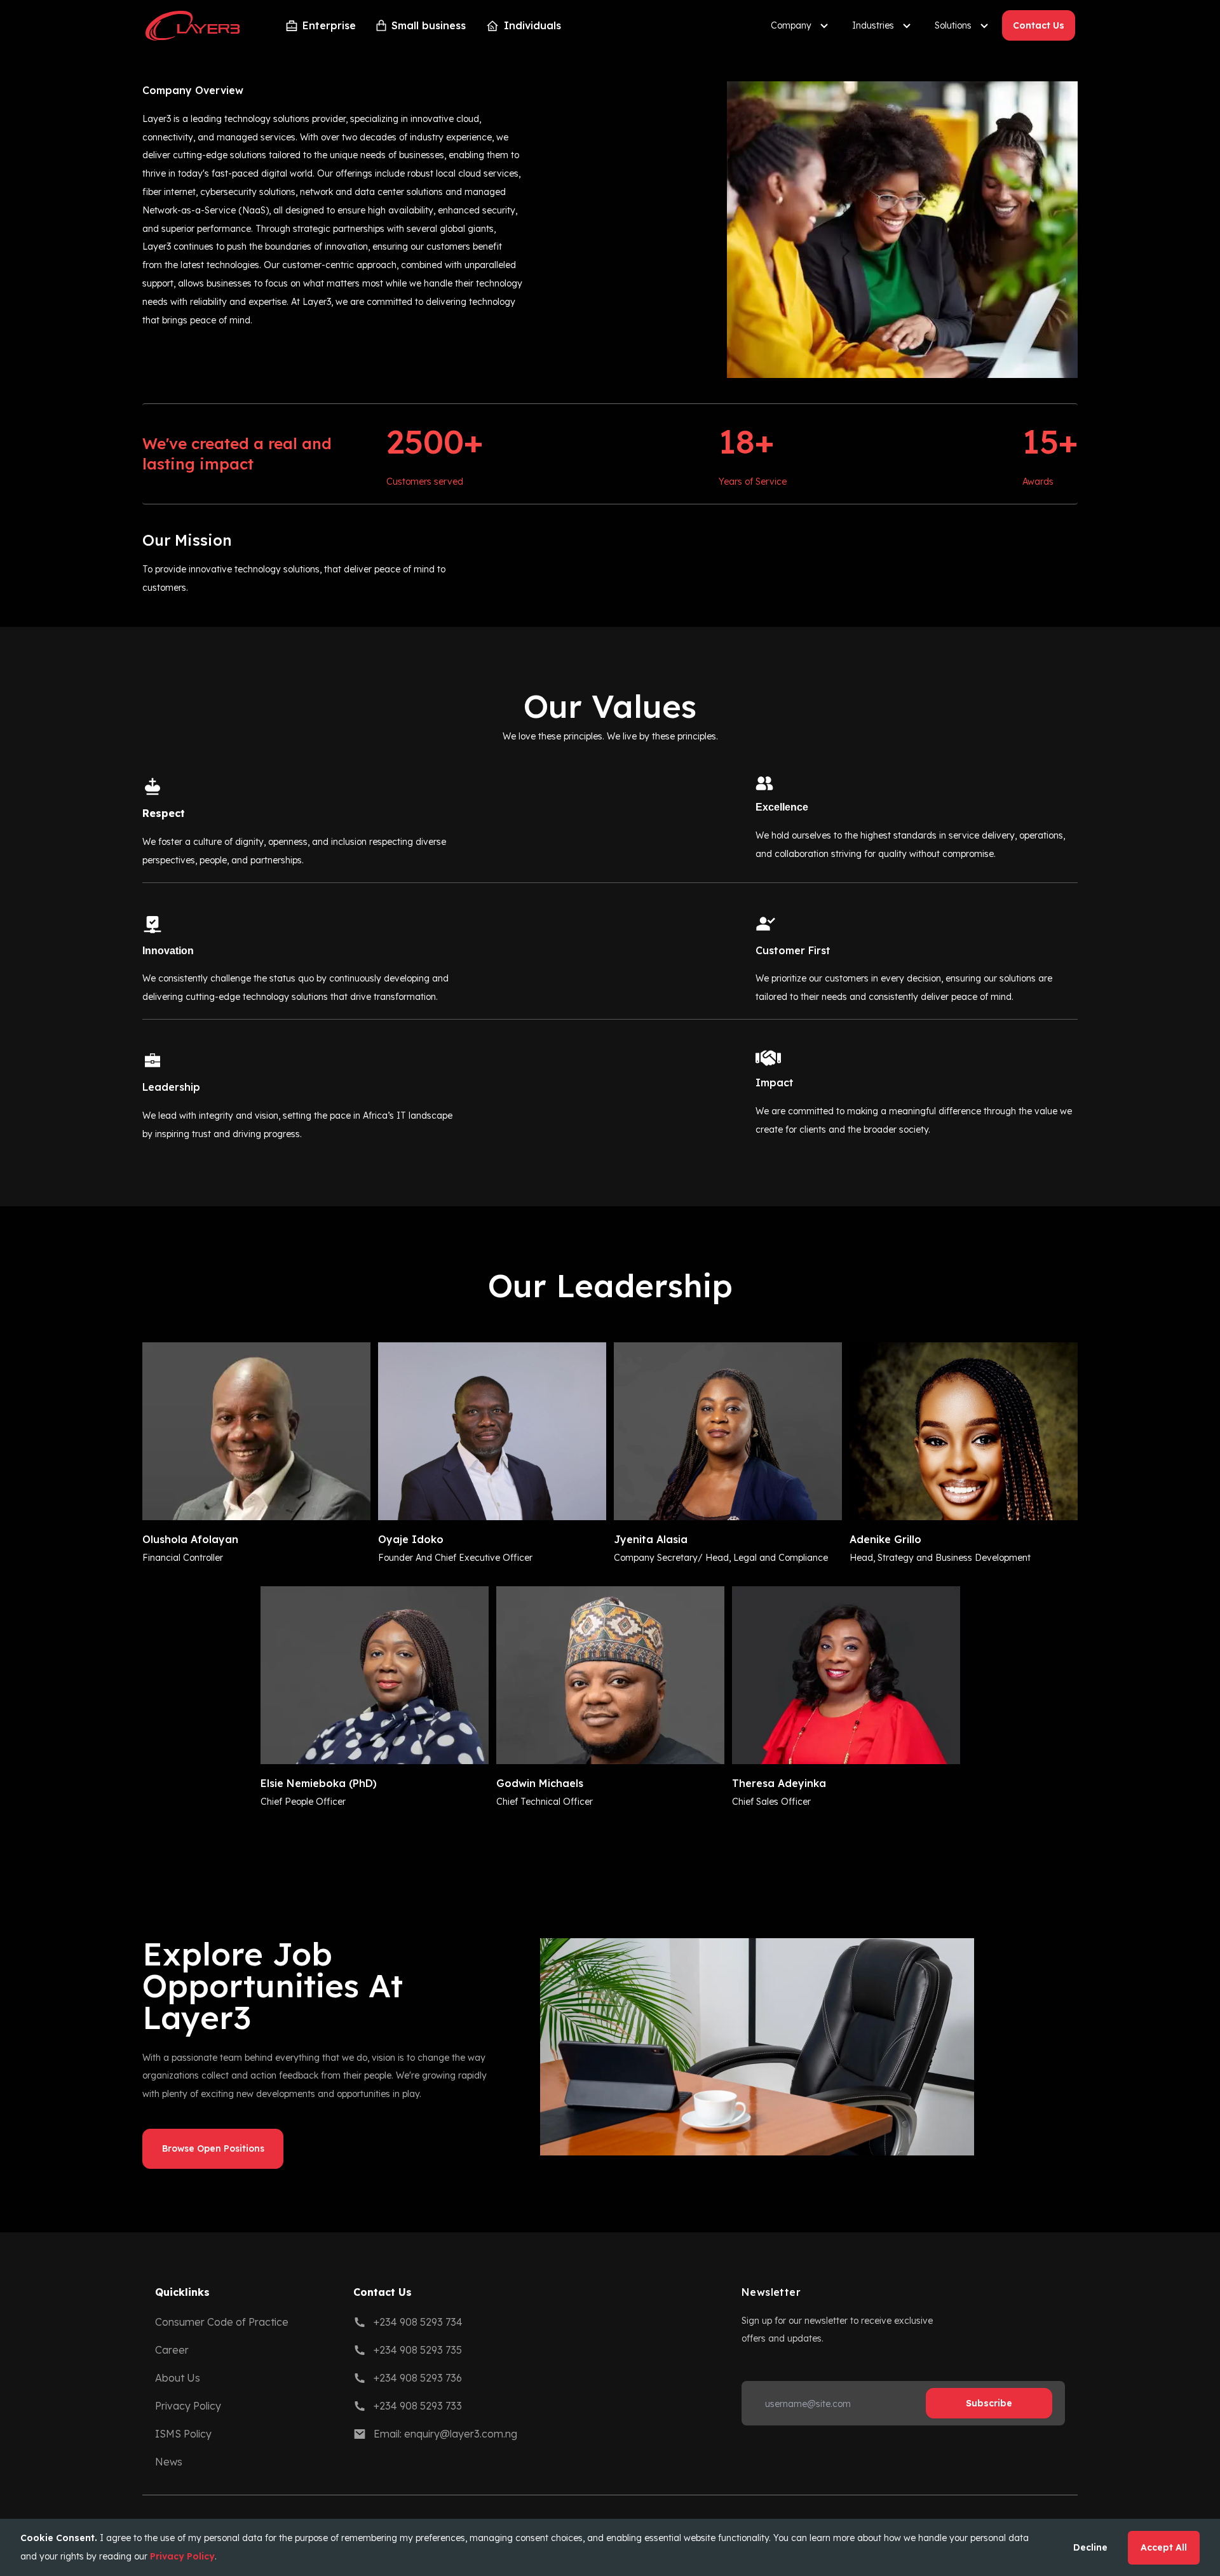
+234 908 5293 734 (418, 2322)
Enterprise (329, 25)
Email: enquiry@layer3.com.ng (445, 2434)
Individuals (532, 25)
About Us (178, 2378)
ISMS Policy (183, 2434)
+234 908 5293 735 (418, 2350)
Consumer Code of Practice (222, 2322)
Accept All (1164, 2547)
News (169, 2462)
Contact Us (1039, 25)
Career (172, 2350)
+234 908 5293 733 (418, 2406)
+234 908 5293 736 (418, 2378)
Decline (1090, 2547)
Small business (429, 25)
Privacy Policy (188, 2406)
